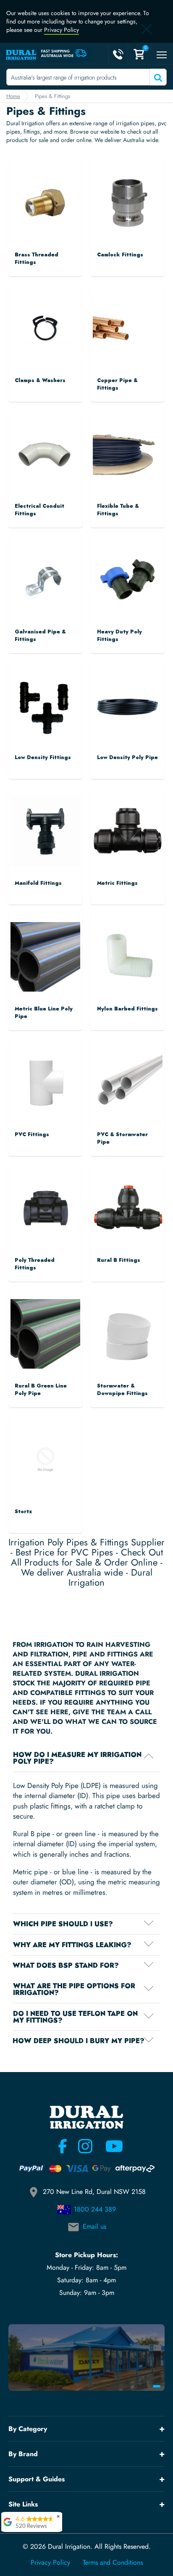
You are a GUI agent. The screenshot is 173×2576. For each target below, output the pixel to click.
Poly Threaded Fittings (35, 1264)
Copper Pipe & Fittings (117, 384)
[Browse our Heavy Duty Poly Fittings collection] (128, 572)
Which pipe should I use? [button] (63, 1924)
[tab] (86, 1758)
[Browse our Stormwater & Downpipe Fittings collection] (128, 1326)
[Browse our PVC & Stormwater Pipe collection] (128, 1075)
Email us (94, 2226)
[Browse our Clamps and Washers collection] (45, 314)
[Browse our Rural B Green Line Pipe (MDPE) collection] (45, 1326)
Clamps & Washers (40, 380)
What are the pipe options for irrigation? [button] (74, 1989)
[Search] (157, 77)
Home (13, 96)
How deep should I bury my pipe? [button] (79, 2041)
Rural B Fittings (119, 1260)
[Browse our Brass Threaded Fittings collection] (45, 195)
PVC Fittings (32, 1134)
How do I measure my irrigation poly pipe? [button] (77, 1758)
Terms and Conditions (113, 2563)
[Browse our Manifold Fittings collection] (45, 823)
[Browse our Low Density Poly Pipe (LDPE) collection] (128, 698)
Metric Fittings (117, 883)
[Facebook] (63, 2146)
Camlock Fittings (120, 255)
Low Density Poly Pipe (127, 757)
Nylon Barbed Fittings (127, 1009)
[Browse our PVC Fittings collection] (45, 1075)
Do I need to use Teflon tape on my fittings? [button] (75, 2017)
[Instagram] (85, 2146)
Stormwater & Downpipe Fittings (122, 1390)
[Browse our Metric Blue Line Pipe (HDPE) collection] (45, 949)
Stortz (23, 1511)
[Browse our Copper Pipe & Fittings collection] (128, 298)
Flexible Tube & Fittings (118, 510)
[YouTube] (109, 2146)
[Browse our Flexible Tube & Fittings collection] (128, 446)
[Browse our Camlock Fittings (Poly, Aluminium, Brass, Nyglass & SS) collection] (128, 195)
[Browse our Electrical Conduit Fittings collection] (45, 446)
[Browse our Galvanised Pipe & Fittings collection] (45, 572)
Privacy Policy (62, 30)
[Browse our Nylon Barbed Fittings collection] (128, 949)
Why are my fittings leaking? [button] (72, 1945)
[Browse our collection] (45, 1452)
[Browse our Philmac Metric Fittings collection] (128, 823)
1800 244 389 (95, 2209)
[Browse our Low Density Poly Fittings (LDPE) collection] (45, 698)
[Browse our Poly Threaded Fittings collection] (45, 1200)
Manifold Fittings (38, 883)
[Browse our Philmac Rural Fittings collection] (128, 1200)
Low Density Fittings (43, 757)
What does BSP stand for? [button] (66, 1966)
